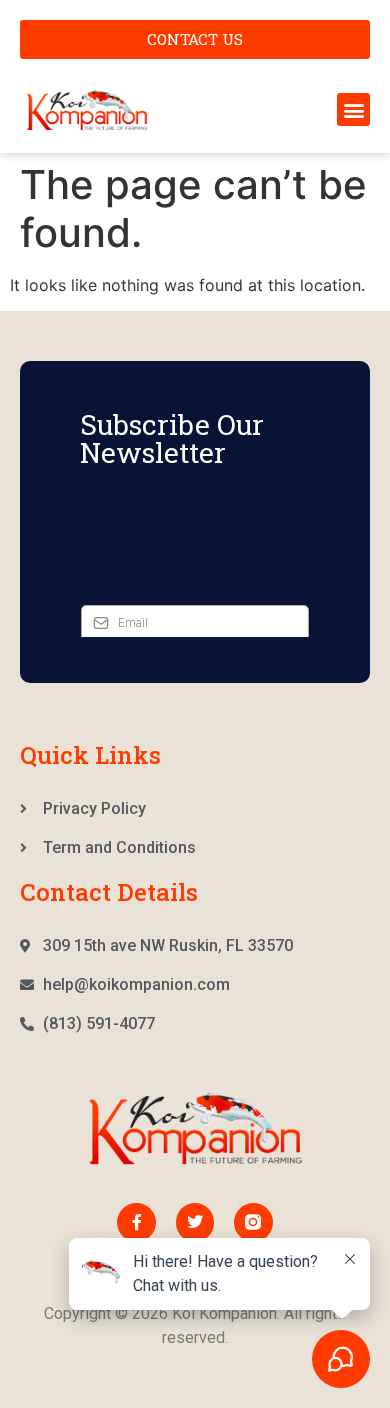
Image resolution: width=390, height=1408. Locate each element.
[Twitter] (195, 1222)
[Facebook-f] (136, 1222)
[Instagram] (253, 1222)
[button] (353, 109)
